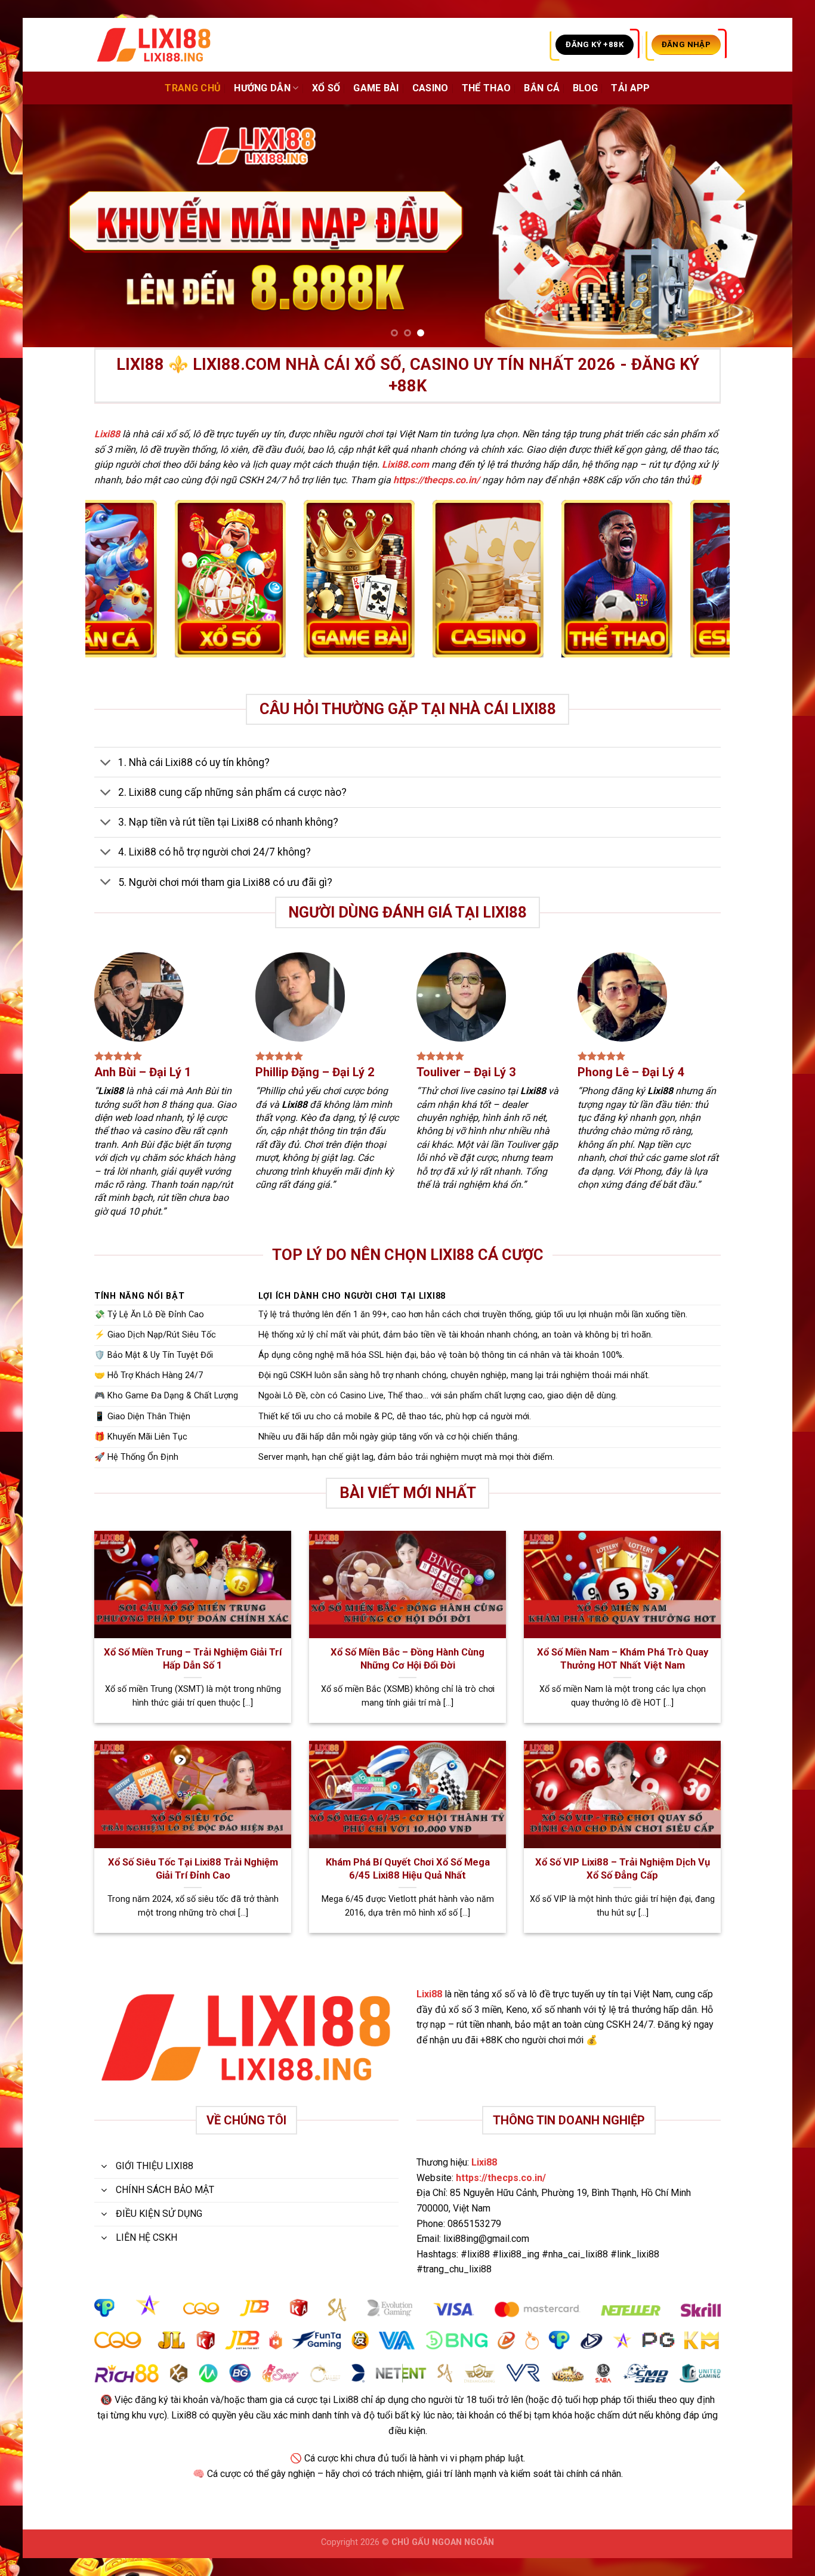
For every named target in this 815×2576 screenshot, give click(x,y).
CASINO (430, 88)
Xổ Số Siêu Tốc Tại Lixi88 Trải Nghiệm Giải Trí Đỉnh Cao (193, 1869)
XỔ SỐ (326, 88)
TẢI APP (630, 88)
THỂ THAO (487, 88)
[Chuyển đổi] (106, 763)
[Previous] (53, 226)
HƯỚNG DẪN (262, 88)
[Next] (762, 226)
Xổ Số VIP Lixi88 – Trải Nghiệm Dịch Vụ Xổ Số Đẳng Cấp (623, 1869)
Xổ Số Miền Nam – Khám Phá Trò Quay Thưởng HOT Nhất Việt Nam (623, 1659)
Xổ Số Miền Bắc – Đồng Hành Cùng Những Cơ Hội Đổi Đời (407, 1659)
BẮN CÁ (542, 88)
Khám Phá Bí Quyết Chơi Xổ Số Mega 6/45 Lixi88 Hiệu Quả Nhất (408, 1869)
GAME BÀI (376, 88)
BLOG (585, 88)
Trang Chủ (193, 88)
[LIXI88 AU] (154, 45)
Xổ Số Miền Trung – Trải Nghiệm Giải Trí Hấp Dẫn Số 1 (193, 1659)
